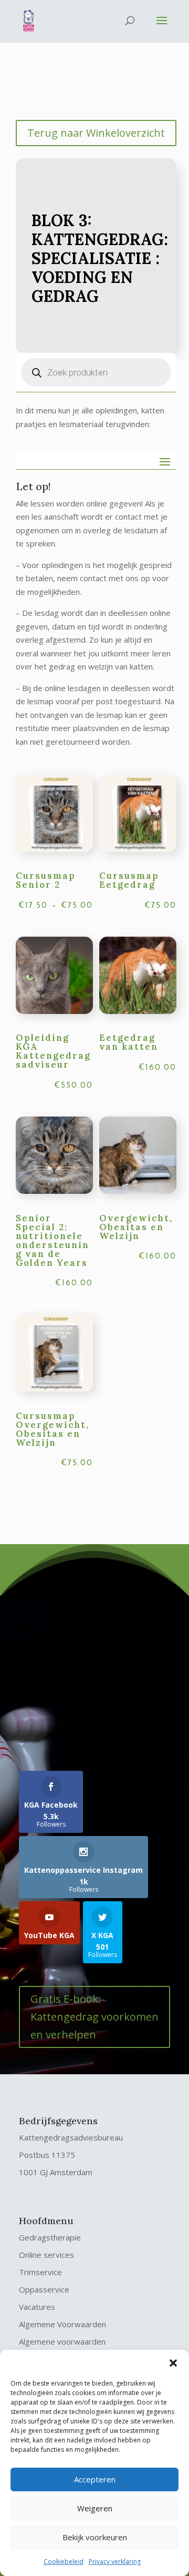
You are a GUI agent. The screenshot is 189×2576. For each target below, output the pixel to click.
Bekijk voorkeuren (95, 2537)
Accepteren (95, 2479)
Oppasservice (44, 2289)
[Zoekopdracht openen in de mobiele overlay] (96, 372)
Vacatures (37, 2307)
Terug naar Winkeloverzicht (96, 133)
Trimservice (40, 2272)
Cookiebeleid (64, 2562)
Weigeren (95, 2508)
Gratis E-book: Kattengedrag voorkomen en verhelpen (94, 2017)
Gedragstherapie (50, 2237)
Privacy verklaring (115, 2562)
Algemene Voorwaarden (62, 2324)
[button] (173, 2363)
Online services (46, 2255)
